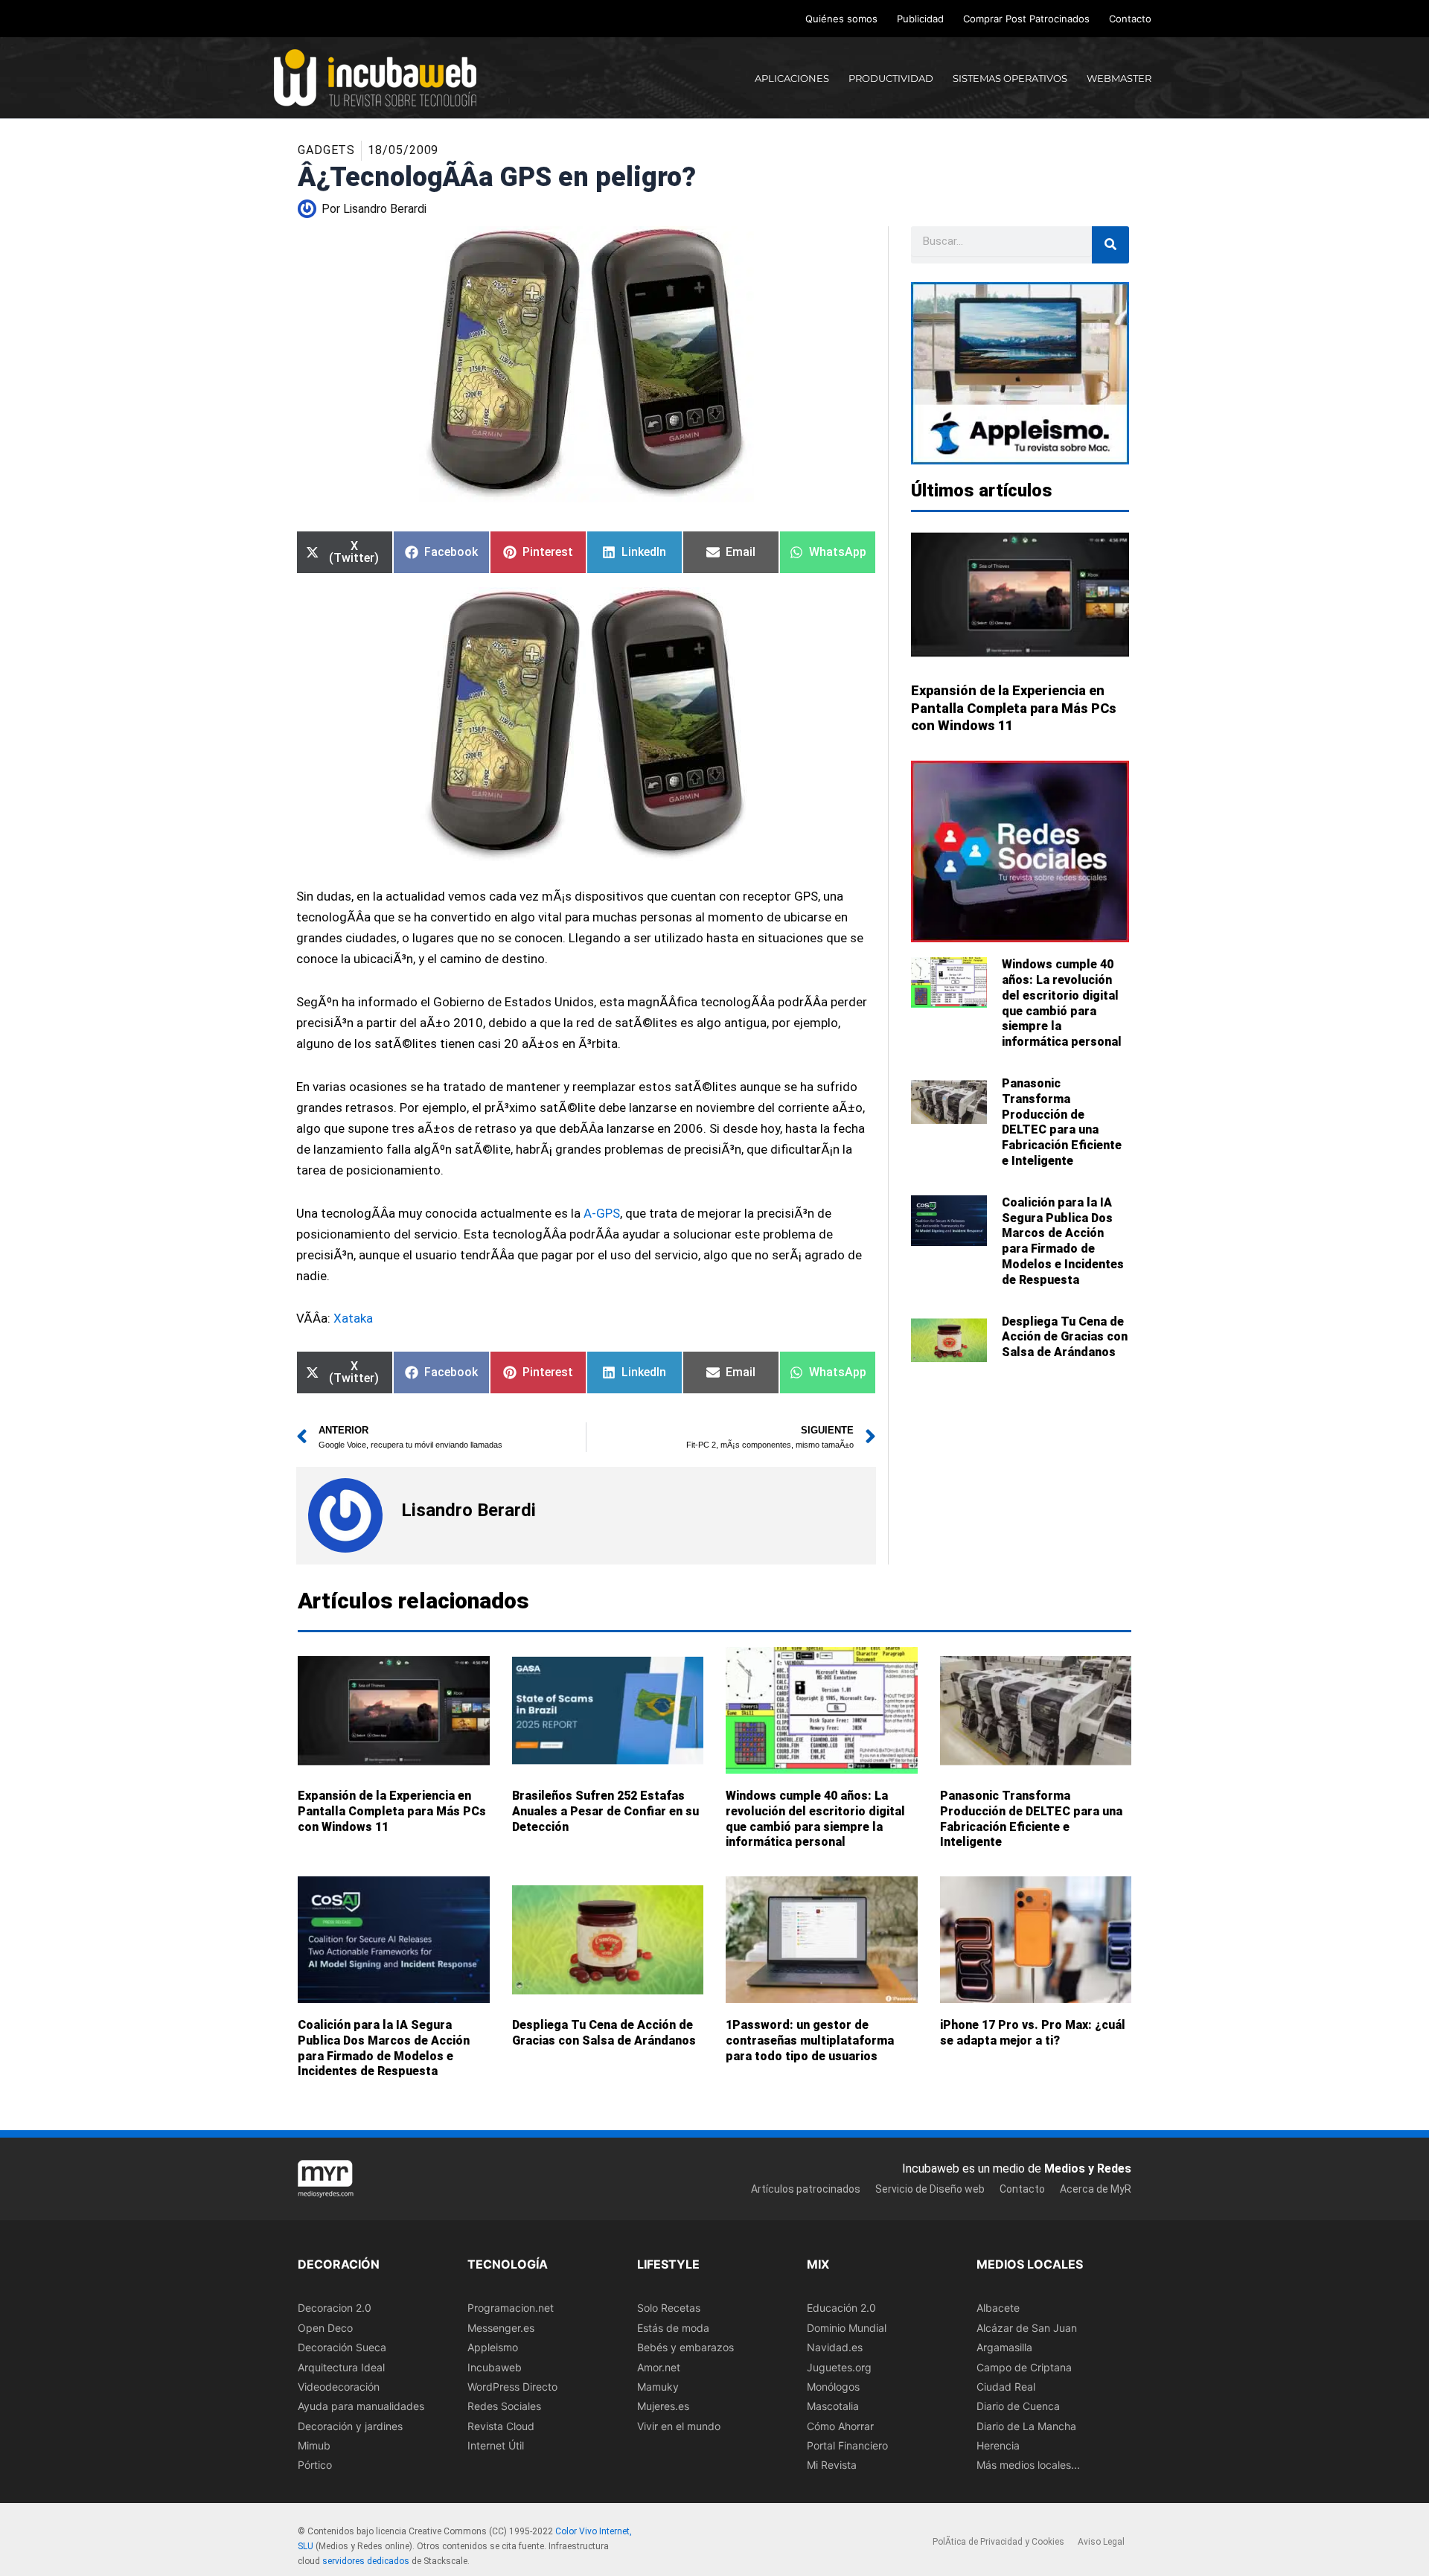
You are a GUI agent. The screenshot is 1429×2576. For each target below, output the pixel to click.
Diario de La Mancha (1026, 2426)
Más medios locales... (1028, 2465)
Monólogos (833, 2387)
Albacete (998, 2308)
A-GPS (602, 1213)
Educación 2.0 (841, 2308)
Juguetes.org (839, 2367)
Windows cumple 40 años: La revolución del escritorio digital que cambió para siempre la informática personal (1062, 1003)
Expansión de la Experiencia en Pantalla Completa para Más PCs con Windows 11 (1014, 708)
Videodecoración (339, 2387)
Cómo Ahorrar (840, 2426)
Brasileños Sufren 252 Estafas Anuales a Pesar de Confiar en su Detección (605, 1811)
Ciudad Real (1006, 2387)
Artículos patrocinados (806, 2189)
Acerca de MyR (1096, 2189)
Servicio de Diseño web (930, 2189)
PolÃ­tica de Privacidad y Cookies (998, 2542)
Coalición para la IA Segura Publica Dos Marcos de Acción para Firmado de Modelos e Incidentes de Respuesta (1063, 1241)
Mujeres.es (663, 2406)
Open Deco (325, 2328)
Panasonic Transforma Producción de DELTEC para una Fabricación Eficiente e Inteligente (1062, 1122)
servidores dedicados (366, 2561)
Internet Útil (496, 2445)
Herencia (998, 2445)
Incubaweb (495, 2367)
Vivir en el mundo (679, 2426)
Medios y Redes (1088, 2168)
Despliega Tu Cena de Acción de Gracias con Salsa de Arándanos (1065, 1337)
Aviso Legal (1101, 2542)
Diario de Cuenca (1018, 2406)
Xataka (353, 1318)
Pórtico (315, 2465)
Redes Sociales (504, 2406)
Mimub (314, 2445)
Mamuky (658, 2387)
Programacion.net (511, 2308)
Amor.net (659, 2367)
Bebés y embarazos (685, 2347)
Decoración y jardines (350, 2426)
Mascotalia (833, 2406)
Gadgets (326, 150)
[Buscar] (1110, 245)
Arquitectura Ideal (341, 2367)
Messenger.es (501, 2328)
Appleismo (493, 2347)
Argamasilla (1004, 2347)
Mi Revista (832, 2465)
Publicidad (920, 19)
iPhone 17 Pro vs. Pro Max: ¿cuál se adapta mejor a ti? (1033, 2033)
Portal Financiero (847, 2445)
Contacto (1130, 19)
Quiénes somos (841, 19)
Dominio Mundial (847, 2328)
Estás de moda (673, 2328)
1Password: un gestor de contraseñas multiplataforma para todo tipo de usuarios (810, 2040)
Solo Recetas (669, 2308)
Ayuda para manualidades (361, 2406)
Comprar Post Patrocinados (1026, 19)
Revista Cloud (501, 2426)
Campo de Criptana (1024, 2367)
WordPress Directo (512, 2387)
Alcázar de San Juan (1027, 2328)
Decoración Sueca (342, 2347)
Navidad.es (835, 2347)
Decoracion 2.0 (335, 2308)
